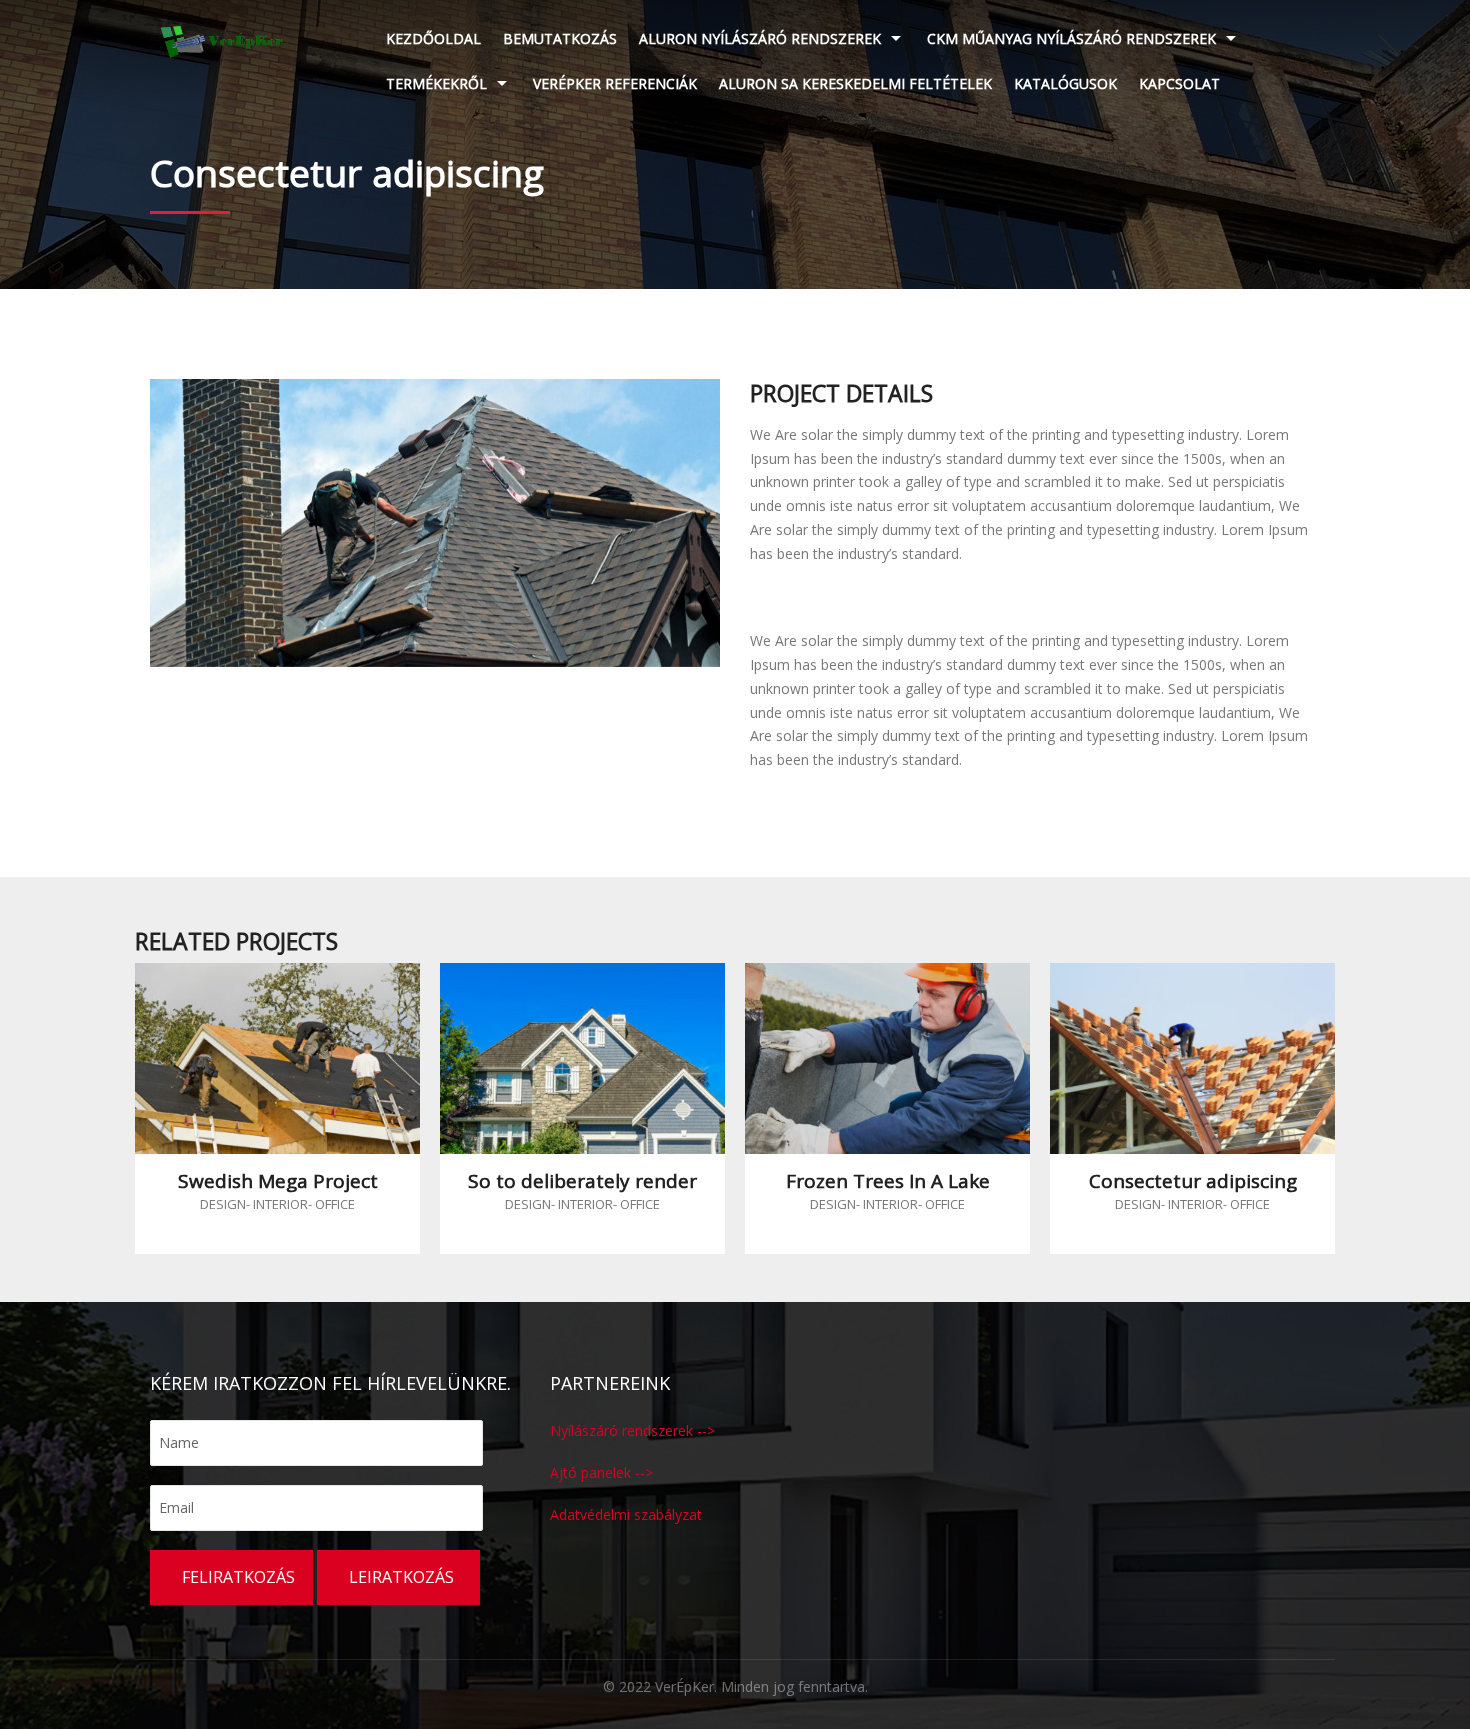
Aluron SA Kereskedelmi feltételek (855, 83)
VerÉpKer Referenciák (615, 83)
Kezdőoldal (433, 38)
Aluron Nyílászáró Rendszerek (760, 38)
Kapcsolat (1179, 83)
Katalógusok (1065, 83)
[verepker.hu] (222, 40)
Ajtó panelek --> (601, 1472)
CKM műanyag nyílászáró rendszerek (1071, 38)
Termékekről (436, 83)
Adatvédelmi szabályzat (626, 1514)
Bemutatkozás (560, 38)
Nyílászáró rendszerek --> (632, 1430)
